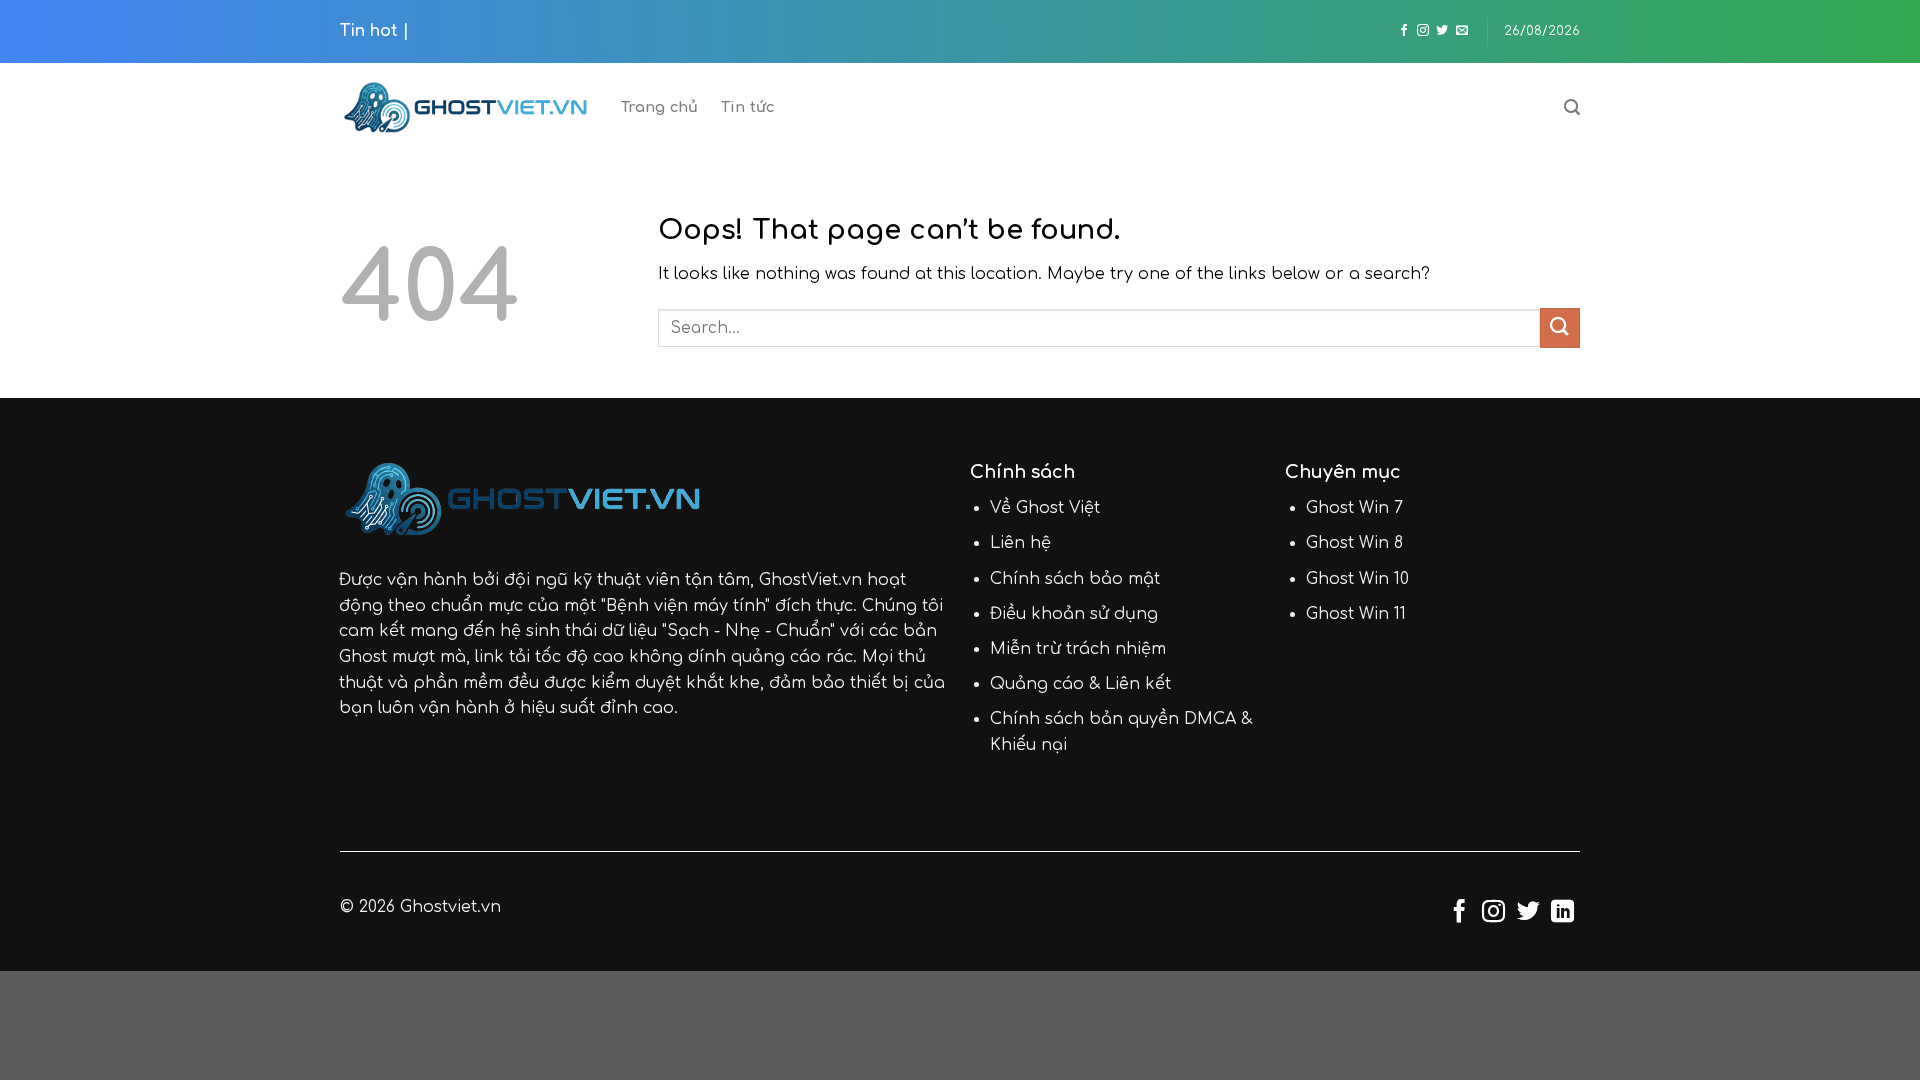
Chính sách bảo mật (1075, 579)
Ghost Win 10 (1357, 579)
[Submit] (1560, 327)
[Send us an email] (1462, 31)
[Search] (1572, 107)
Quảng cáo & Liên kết (1080, 684)
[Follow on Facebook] (1404, 31)
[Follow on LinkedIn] (1562, 913)
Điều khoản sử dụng (1074, 614)
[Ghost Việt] (465, 107)
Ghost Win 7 (1354, 508)
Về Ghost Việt (1045, 508)
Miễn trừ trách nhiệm (1078, 649)
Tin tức (748, 107)
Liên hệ (1020, 543)
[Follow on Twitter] (1442, 31)
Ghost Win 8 (1354, 543)
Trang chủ (660, 107)
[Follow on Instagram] (1423, 31)
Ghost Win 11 (1356, 614)
